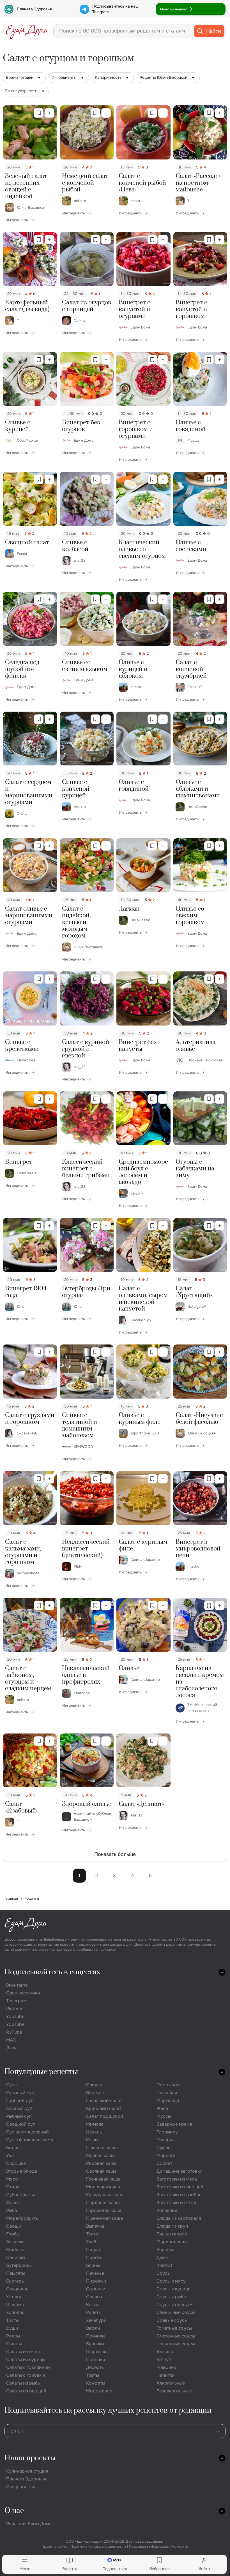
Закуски (15, 2242)
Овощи (14, 2226)
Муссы (164, 2116)
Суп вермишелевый (27, 2132)
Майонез (166, 2367)
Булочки (95, 2344)
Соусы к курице (173, 2289)
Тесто (92, 2234)
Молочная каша (103, 2187)
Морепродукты (22, 2218)
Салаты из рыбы (23, 2383)
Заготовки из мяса (177, 2179)
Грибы (13, 2234)
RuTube (14, 2032)
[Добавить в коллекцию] (49, 113)
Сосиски (16, 2257)
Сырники (96, 2289)
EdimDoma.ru (55, 1939)
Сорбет (164, 2163)
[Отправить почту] (218, 2431)
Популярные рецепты (41, 2072)
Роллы (13, 2336)
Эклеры (165, 2140)
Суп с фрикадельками (30, 2140)
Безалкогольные (174, 2391)
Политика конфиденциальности (98, 2546)
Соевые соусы (172, 2320)
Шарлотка (97, 2352)
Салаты (14, 2344)
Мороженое (99, 2391)
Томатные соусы (174, 2328)
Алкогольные (171, 2383)
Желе (162, 2108)
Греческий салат (104, 2101)
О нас (14, 2511)
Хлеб (91, 2242)
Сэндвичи (17, 2289)
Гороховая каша (104, 2210)
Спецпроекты (20, 2487)
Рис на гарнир (172, 2234)
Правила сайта (54, 2546)
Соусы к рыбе (171, 2297)
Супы (12, 2085)
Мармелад (168, 2101)
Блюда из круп (172, 2226)
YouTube (15, 2016)
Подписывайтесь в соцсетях (52, 1972)
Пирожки (96, 2281)
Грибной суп (20, 2101)
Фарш (12, 2203)
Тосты (12, 2320)
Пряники (96, 2359)
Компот (165, 2265)
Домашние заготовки (180, 2171)
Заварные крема (174, 2124)
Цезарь (94, 2132)
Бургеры (15, 2281)
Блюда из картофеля (179, 2218)
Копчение (167, 2210)
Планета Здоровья (34, 9)
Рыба (12, 2210)
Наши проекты (30, 2458)
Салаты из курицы (26, 2359)
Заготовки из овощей (180, 2187)
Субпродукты (20, 2195)
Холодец (15, 2312)
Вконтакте (17, 1985)
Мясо (12, 2179)
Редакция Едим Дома (29, 2524)
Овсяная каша (101, 2171)
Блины (93, 2265)
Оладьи (94, 2297)
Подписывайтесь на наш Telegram (115, 9)
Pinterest (16, 2009)
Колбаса (15, 2250)
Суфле (164, 2148)
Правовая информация (149, 2546)
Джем (163, 2257)
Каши (92, 2140)
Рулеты (94, 2312)
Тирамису (167, 2132)
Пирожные (168, 2085)
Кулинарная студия (27, 2471)
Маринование (172, 2242)
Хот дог (14, 2297)
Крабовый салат (104, 2108)
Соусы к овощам (174, 2305)
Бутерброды (19, 2265)
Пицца (93, 2250)
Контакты (180, 2546)
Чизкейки (167, 2093)
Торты (93, 2375)
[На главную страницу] (27, 31)
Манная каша (100, 2155)
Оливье (94, 2085)
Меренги (166, 2155)
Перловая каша (103, 2203)
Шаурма (15, 2305)
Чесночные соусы (176, 2344)
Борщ (12, 2148)
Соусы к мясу (171, 2281)
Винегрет (96, 2093)
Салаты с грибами (26, 2375)
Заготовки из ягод (176, 2203)
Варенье (165, 2250)
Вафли (93, 2328)
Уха (10, 2155)
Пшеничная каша (104, 2218)
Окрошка (16, 2163)
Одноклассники (23, 1993)
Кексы (93, 2305)
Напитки (166, 2375)
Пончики (96, 2336)
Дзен (11, 2048)
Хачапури (96, 2320)
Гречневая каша (103, 2179)
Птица (13, 2187)
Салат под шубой (105, 2116)
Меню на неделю (174, 9)
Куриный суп (20, 2093)
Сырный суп (19, 2108)
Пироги (94, 2257)
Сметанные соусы (176, 2336)
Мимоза (95, 2124)
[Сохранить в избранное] (39, 113)
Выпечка (95, 2226)
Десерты (95, 2367)
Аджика (165, 2352)
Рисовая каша (101, 2163)
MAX (11, 2040)
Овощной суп (21, 2124)
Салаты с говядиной (28, 2367)
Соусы (164, 2273)
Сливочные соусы (176, 2312)
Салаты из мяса (23, 2352)
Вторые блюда (22, 2171)
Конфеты (96, 2383)
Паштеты (16, 2273)
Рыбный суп (19, 2116)
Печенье (95, 2273)
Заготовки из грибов (179, 2195)
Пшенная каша (102, 2148)
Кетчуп (164, 2359)
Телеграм (16, 2001)
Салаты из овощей (26, 2391)
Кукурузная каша (105, 2195)
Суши (12, 2328)
